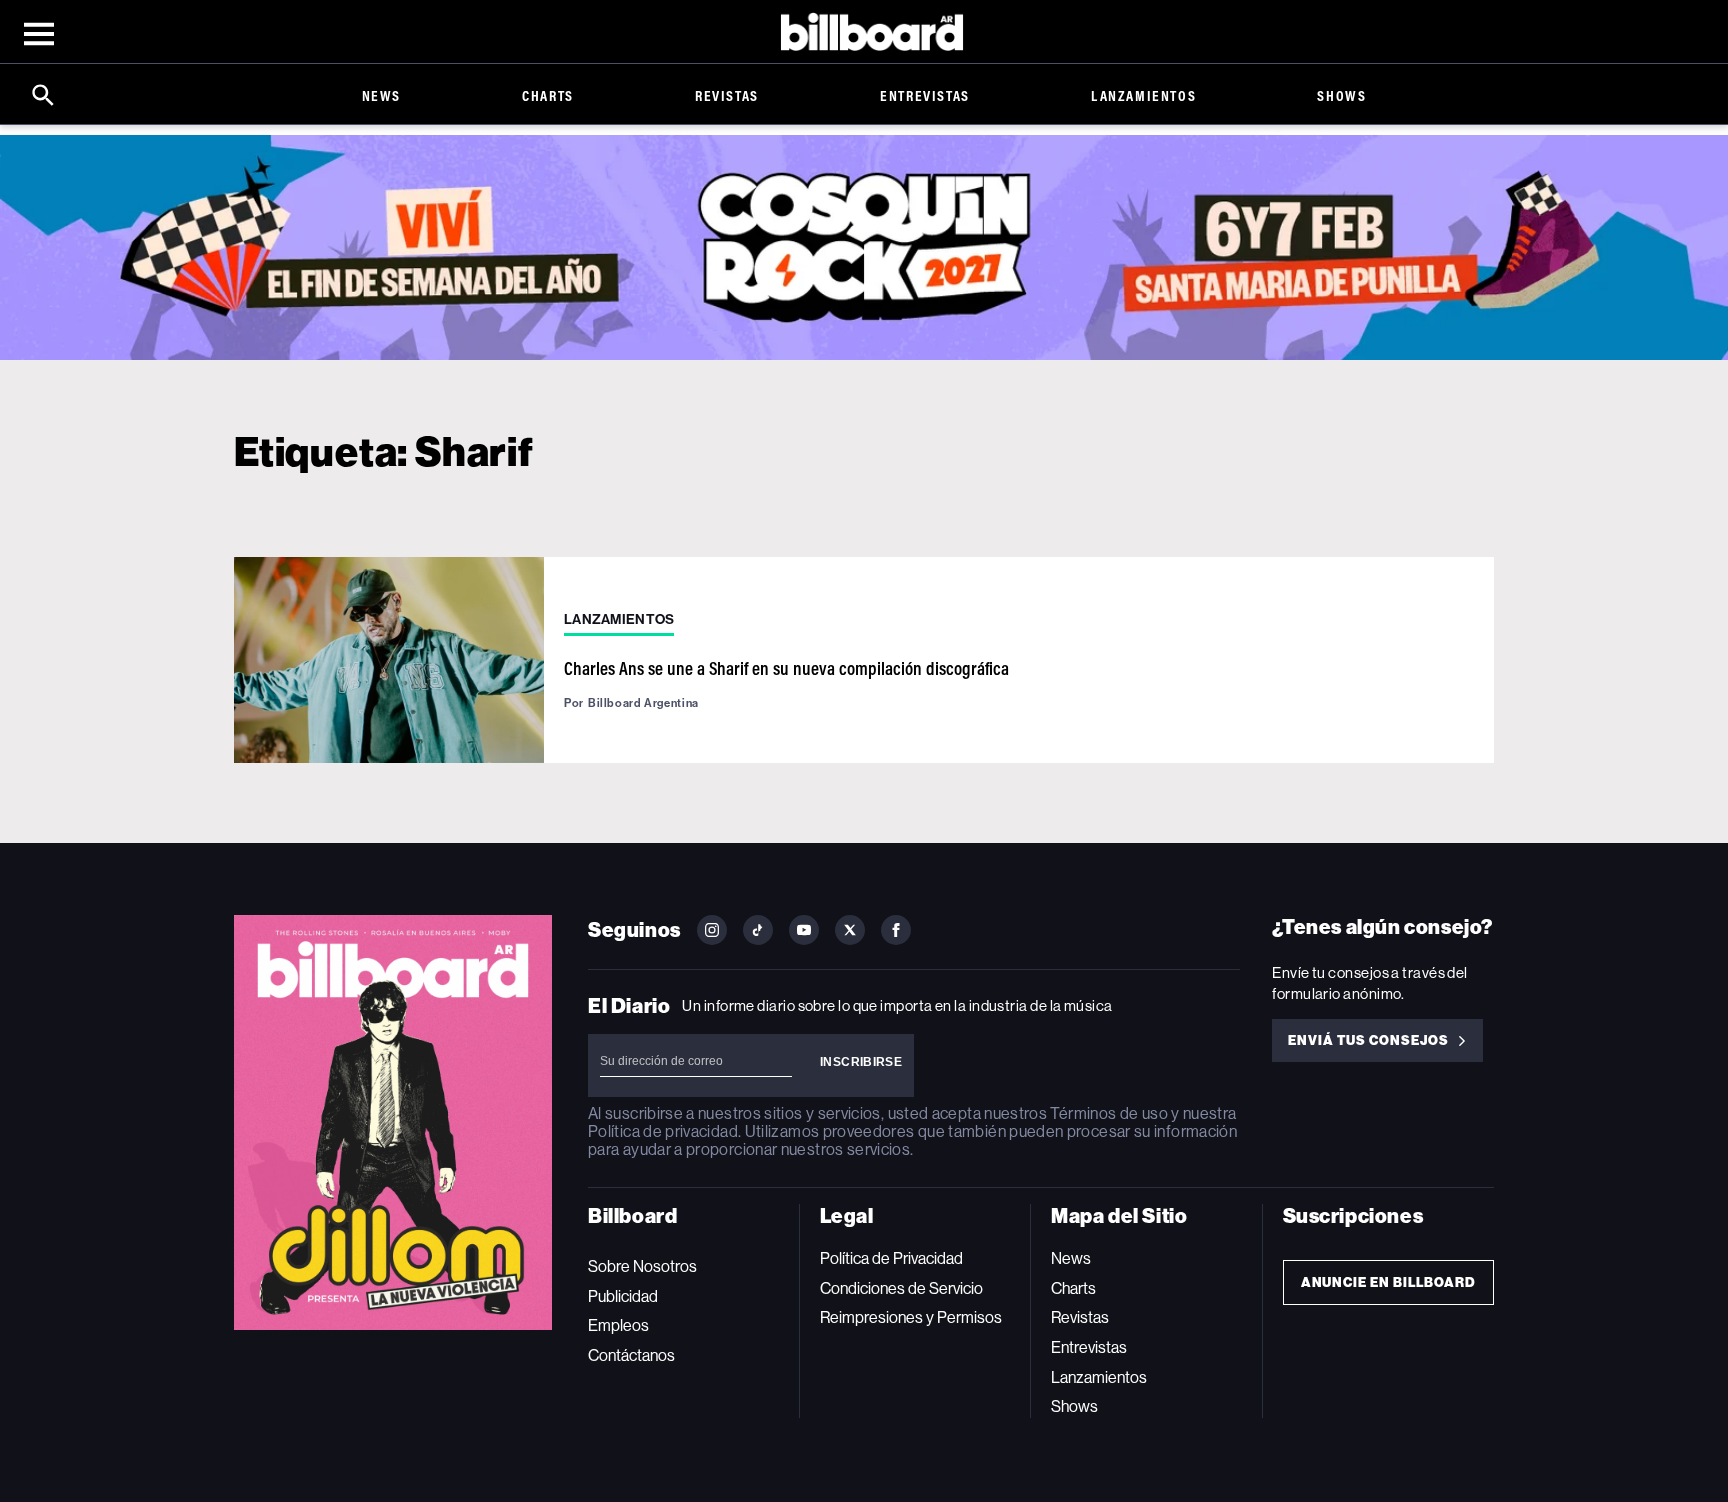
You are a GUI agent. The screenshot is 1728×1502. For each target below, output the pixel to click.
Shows (1341, 95)
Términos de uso (1108, 1113)
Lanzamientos (1143, 95)
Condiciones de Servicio (901, 1288)
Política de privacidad (663, 1131)
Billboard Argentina (643, 703)
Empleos (618, 1325)
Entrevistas (925, 95)
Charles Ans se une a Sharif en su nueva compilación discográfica (786, 668)
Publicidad (623, 1296)
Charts (548, 95)
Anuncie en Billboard (1388, 1282)
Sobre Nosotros (642, 1266)
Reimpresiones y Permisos (911, 1317)
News (381, 95)
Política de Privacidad (891, 1258)
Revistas (727, 95)
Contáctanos (631, 1355)
